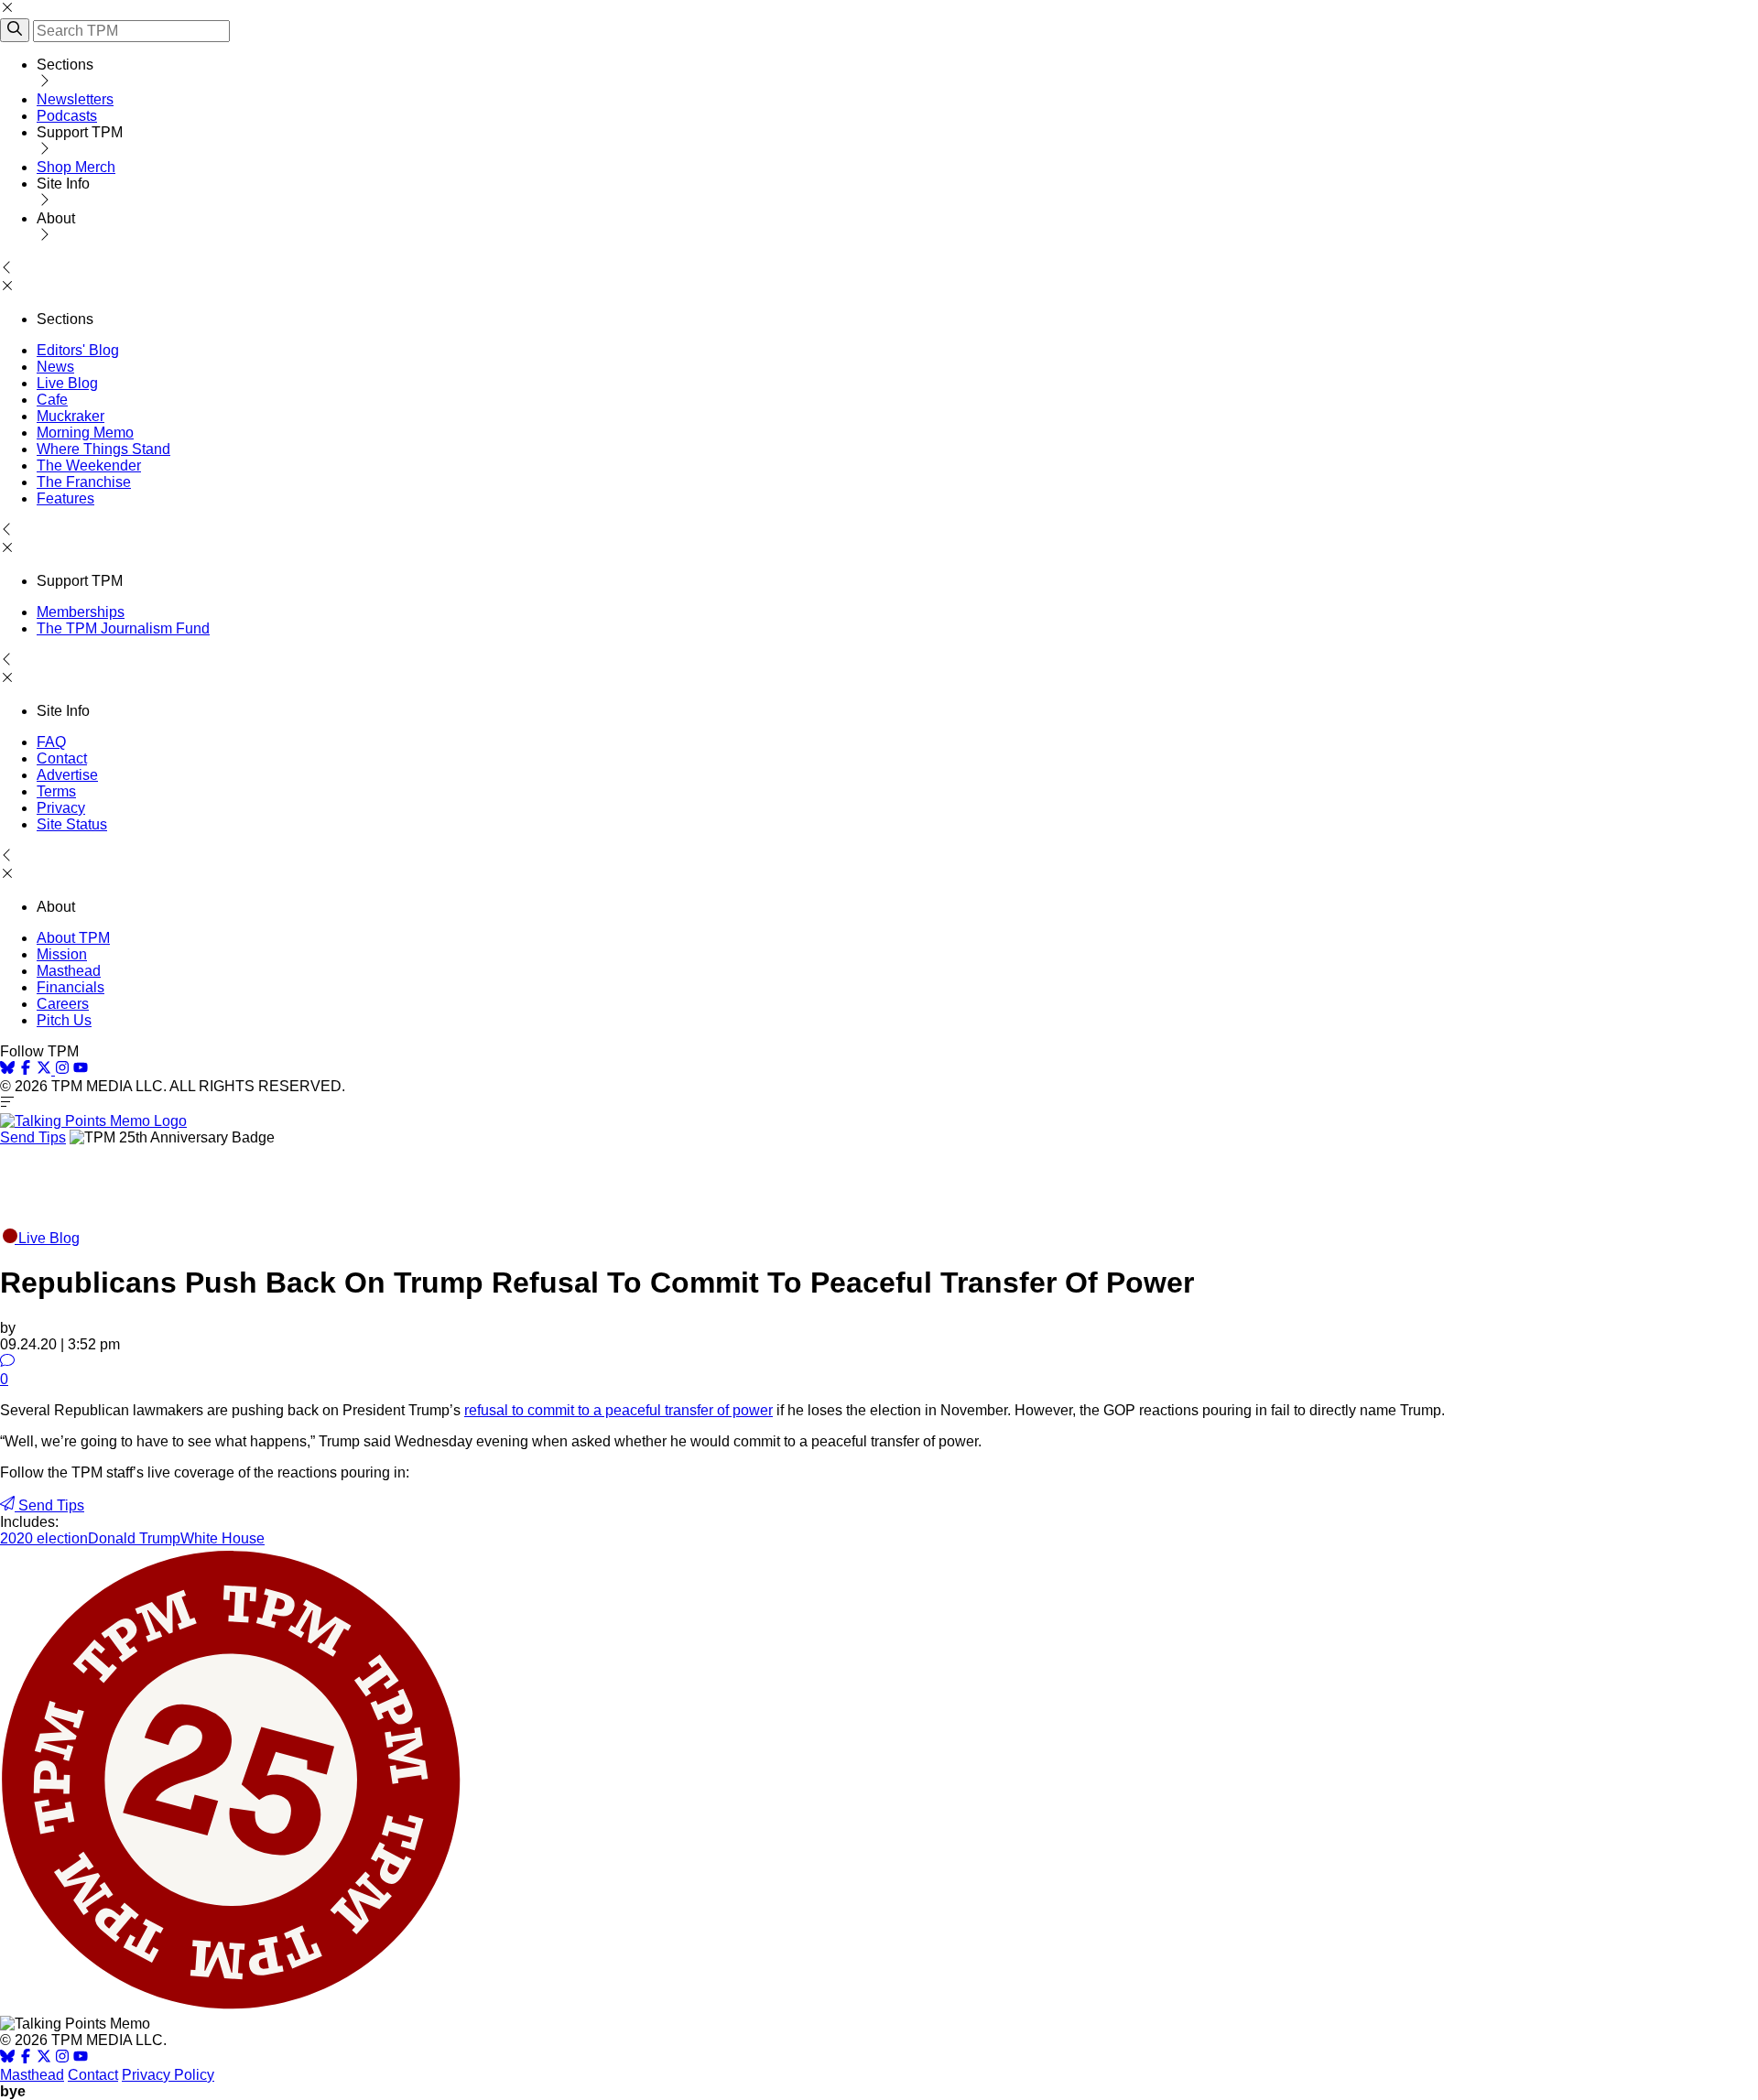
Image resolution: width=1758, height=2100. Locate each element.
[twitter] (44, 2058)
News (55, 367)
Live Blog (67, 383)
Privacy (61, 808)
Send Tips (33, 1137)
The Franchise (84, 482)
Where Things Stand (103, 449)
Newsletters (75, 99)
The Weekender (89, 465)
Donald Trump (134, 1538)
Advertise (67, 775)
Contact (62, 758)
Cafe (52, 400)
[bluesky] (7, 1070)
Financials (71, 987)
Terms (56, 791)
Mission (62, 954)
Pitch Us (64, 1020)
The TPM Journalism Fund (123, 628)
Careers (63, 1004)
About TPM (73, 938)
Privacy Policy (168, 2075)
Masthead (69, 971)
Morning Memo (85, 433)
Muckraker (71, 416)
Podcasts (67, 116)
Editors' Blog (78, 350)
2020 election (44, 1538)
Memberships (81, 612)
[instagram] (62, 1070)
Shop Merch (76, 167)
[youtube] (81, 1070)
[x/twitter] (46, 1070)
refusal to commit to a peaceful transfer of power (619, 1410)
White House (222, 1538)
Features (65, 498)
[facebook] (26, 1070)
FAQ (51, 742)
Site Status (72, 824)
